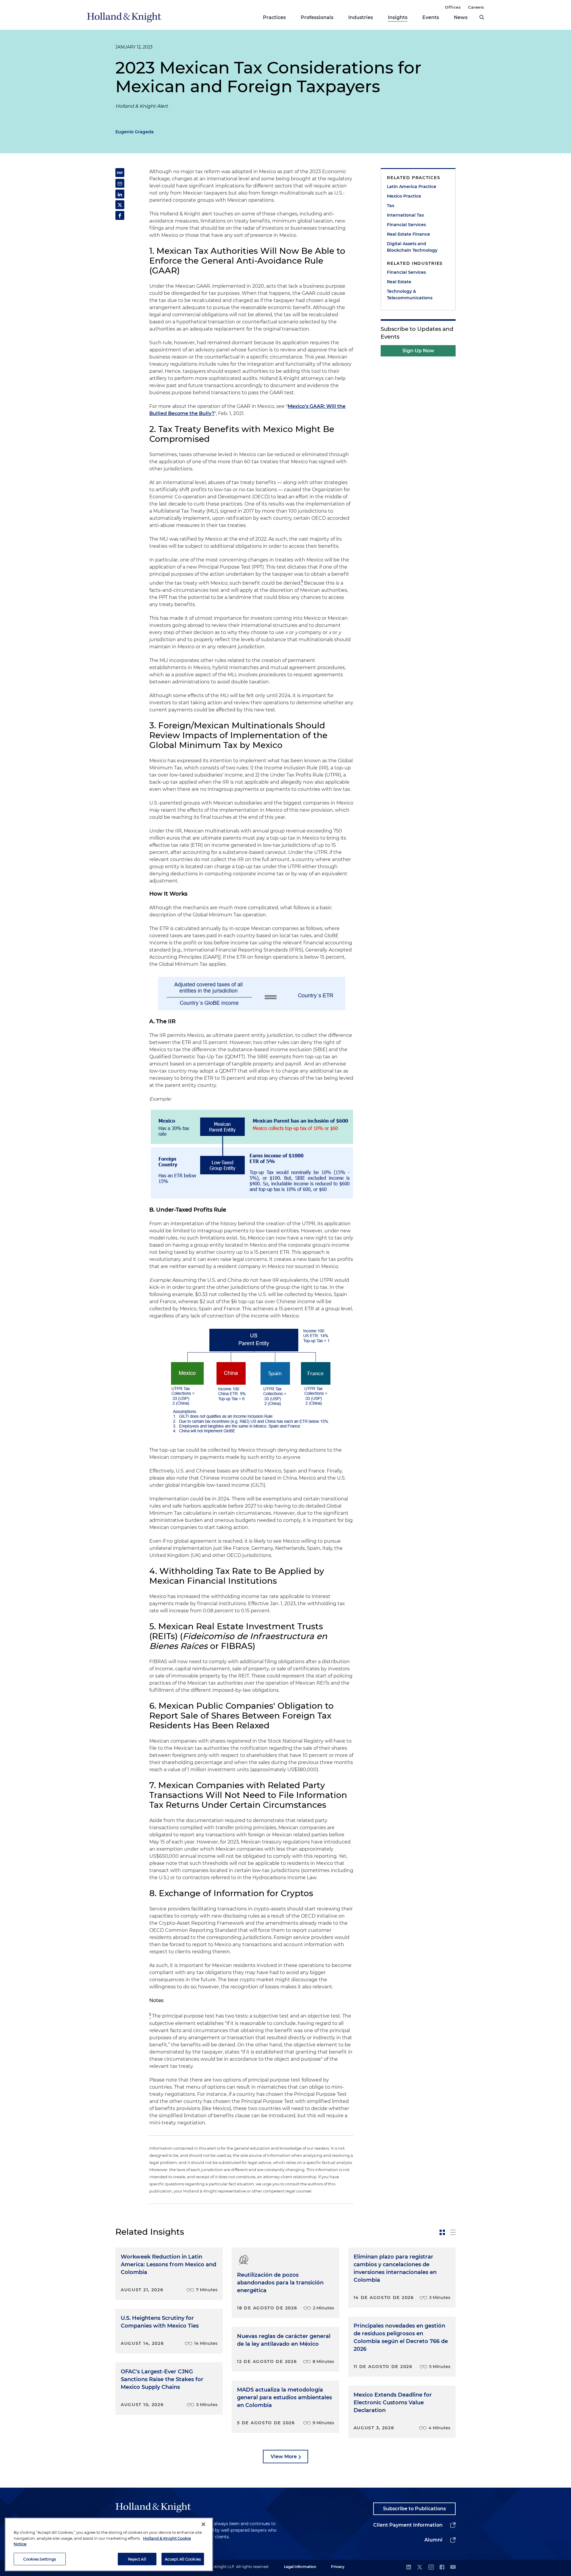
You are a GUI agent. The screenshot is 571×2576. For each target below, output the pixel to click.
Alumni (433, 2540)
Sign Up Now (418, 351)
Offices (453, 7)
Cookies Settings (40, 2559)
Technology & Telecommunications (410, 295)
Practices (274, 17)
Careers (476, 7)
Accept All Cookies (183, 2559)
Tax (391, 206)
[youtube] (453, 2568)
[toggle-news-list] (453, 2232)
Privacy (338, 2567)
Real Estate (399, 282)
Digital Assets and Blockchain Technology (412, 247)
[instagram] (431, 2568)
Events (431, 17)
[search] (482, 17)
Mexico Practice (404, 196)
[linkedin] (409, 2568)
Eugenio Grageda (135, 132)
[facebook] (442, 2568)
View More (284, 2457)
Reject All (137, 2559)
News (461, 17)
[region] (109, 2544)
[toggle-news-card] (442, 2232)
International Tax (405, 215)
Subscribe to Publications (414, 2509)
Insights (398, 17)
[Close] (203, 2524)
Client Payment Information (408, 2525)
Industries (361, 17)
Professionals (317, 17)
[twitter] (420, 2568)
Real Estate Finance (408, 234)
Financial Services (406, 225)
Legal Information (300, 2567)
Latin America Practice (412, 187)
